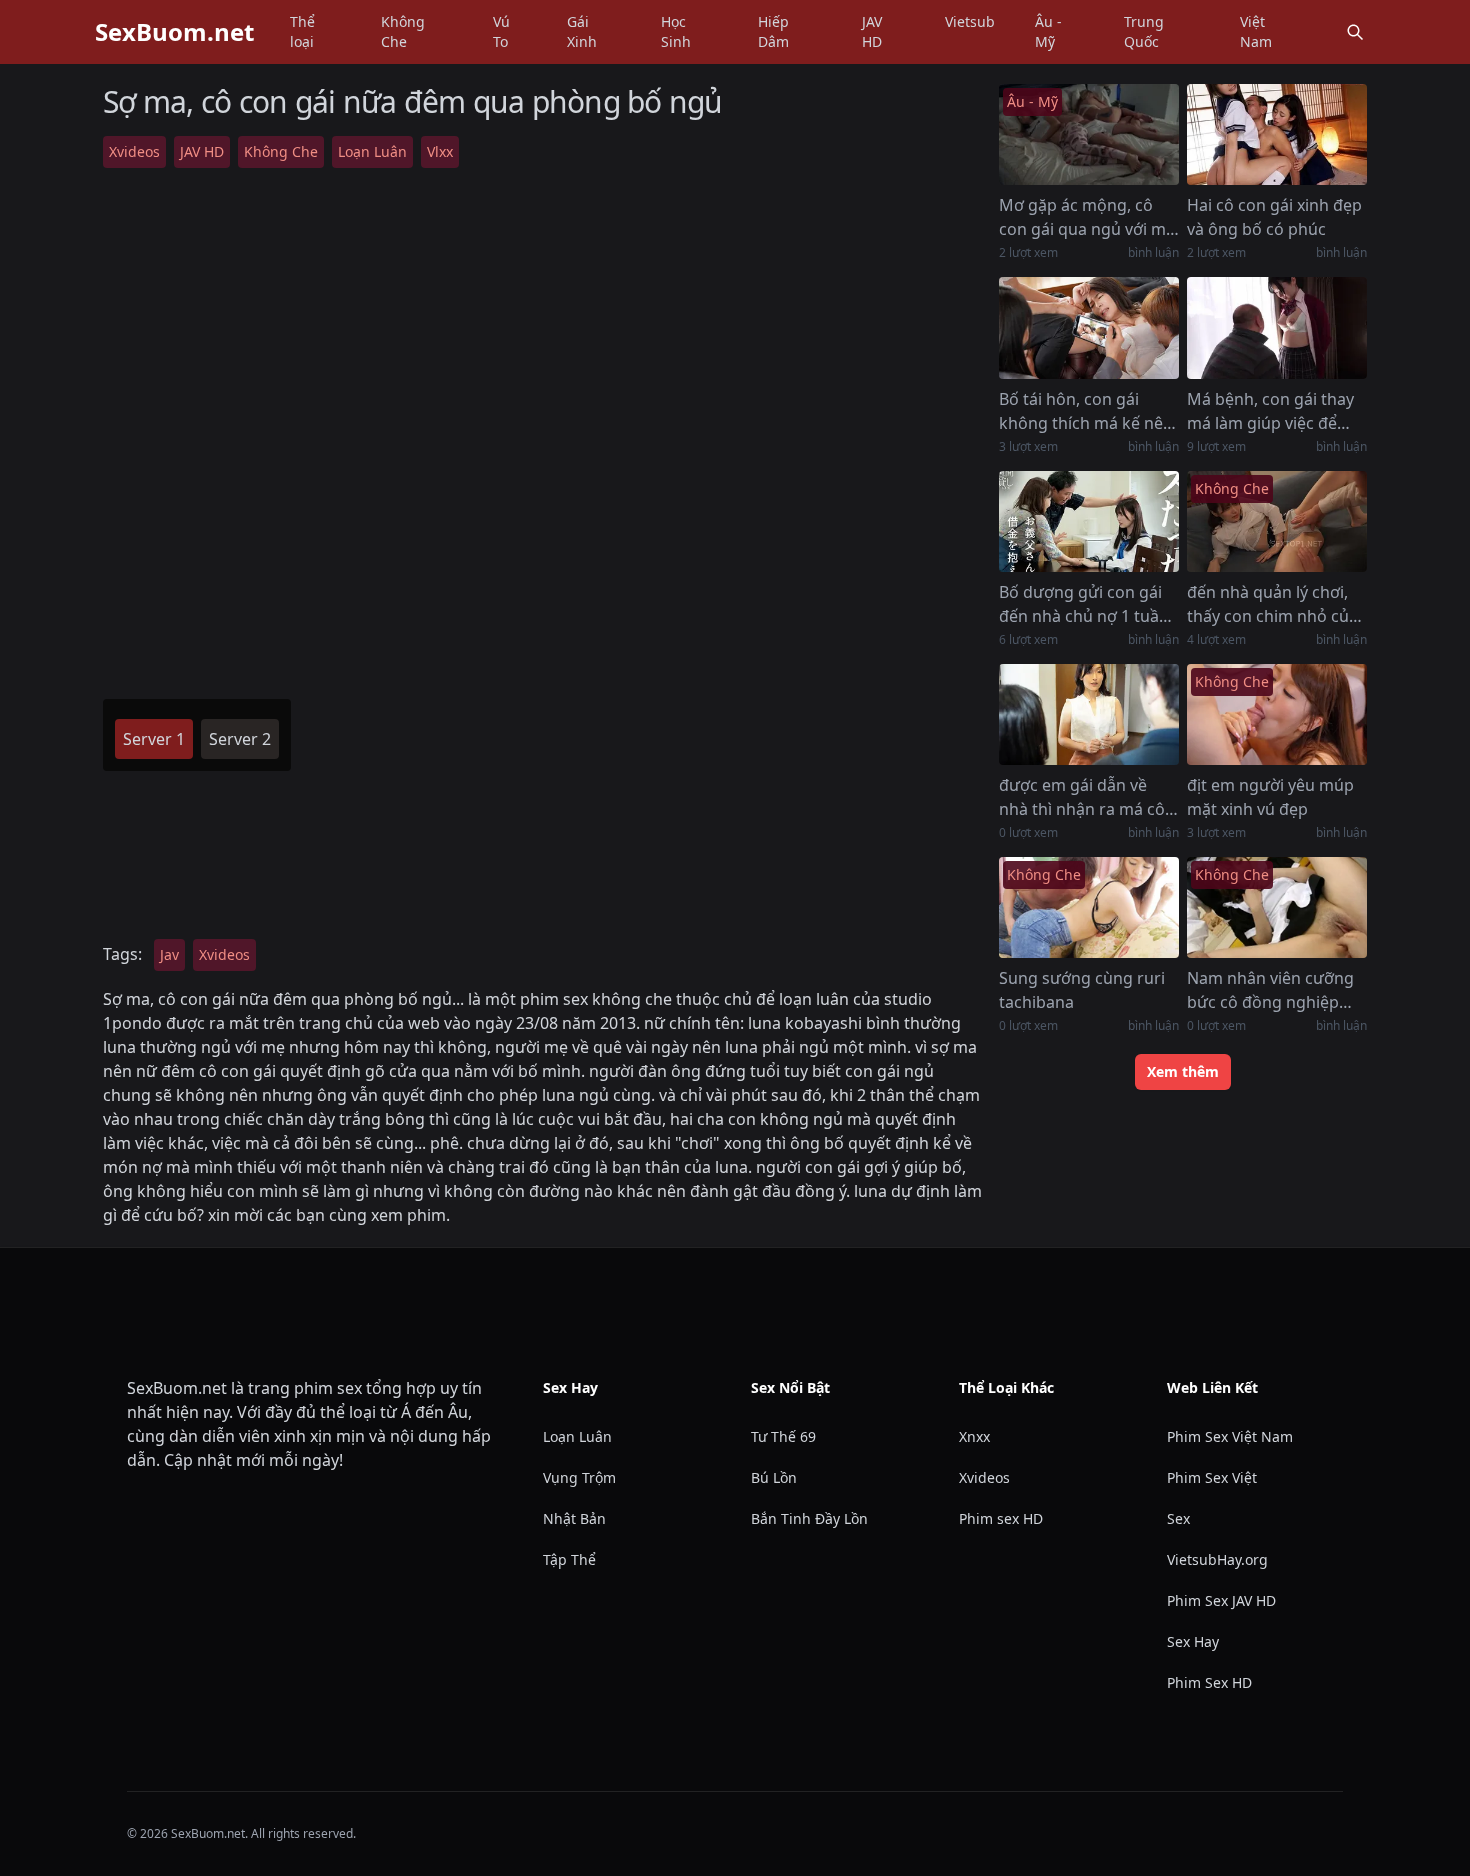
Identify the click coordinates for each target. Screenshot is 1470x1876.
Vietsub (970, 21)
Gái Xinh (582, 31)
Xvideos (134, 151)
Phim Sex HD (1209, 1682)
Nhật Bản (574, 1518)
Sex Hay (1193, 1641)
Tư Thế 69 (783, 1436)
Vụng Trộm (579, 1477)
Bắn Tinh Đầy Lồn (809, 1518)
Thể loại (302, 31)
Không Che (403, 31)
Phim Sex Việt (1212, 1477)
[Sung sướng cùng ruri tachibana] (1089, 907)
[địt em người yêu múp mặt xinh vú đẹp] (1277, 714)
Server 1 (154, 739)
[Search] (1355, 32)
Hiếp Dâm (773, 31)
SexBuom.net (174, 32)
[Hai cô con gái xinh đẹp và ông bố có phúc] (1277, 134)
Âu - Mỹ (1048, 31)
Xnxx (974, 1436)
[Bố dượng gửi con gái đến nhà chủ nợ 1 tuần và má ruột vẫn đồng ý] (1089, 521)
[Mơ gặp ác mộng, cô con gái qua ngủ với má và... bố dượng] (1089, 134)
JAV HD (872, 31)
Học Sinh (676, 31)
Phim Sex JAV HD (1221, 1600)
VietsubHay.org (1217, 1559)
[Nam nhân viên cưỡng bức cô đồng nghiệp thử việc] (1277, 907)
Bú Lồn (774, 1477)
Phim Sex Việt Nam (1230, 1436)
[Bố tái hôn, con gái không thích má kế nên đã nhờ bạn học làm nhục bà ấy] (1089, 327)
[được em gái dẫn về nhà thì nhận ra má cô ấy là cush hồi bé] (1089, 714)
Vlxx (440, 151)
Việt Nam (1256, 31)
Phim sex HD (1001, 1518)
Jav (169, 954)
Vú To (501, 31)
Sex (1178, 1518)
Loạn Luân (372, 151)
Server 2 (240, 739)
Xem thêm (1183, 1071)
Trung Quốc (1144, 31)
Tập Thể (569, 1559)
